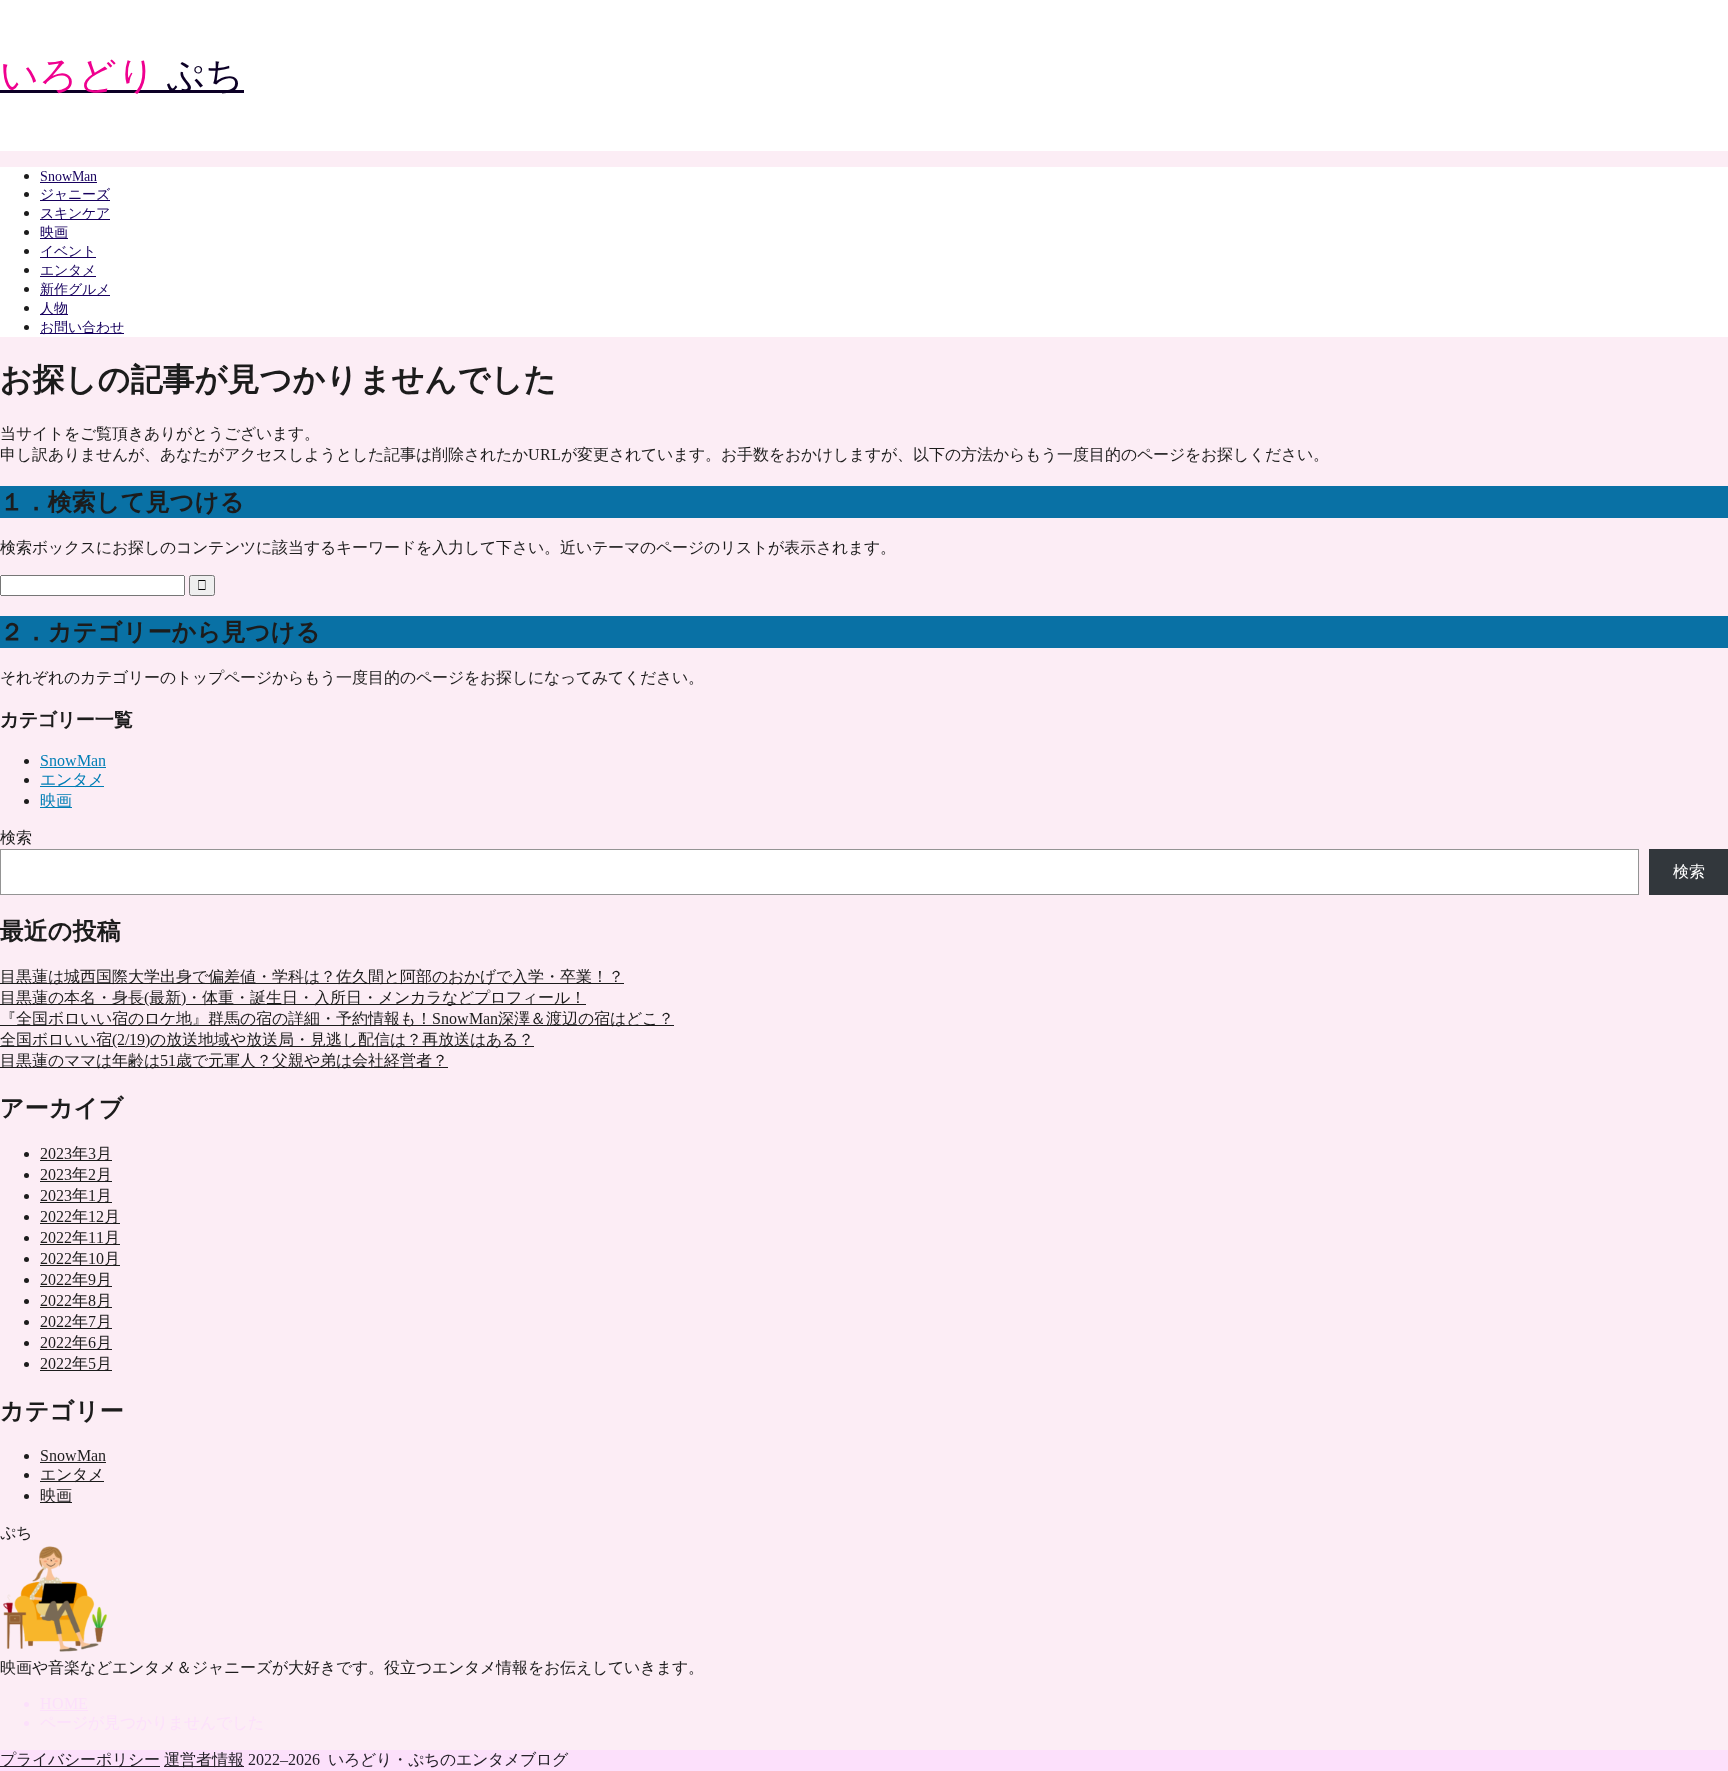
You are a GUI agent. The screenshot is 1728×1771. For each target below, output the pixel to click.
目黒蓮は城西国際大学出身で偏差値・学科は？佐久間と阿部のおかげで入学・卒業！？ (312, 976)
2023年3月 (76, 1153)
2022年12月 (80, 1216)
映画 (54, 232)
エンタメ (68, 270)
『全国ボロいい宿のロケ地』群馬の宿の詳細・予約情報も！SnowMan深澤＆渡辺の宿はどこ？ (337, 1018)
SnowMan (68, 176)
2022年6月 (76, 1342)
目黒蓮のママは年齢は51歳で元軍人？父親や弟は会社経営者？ (224, 1060)
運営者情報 (204, 1759)
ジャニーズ (75, 194)
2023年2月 (76, 1174)
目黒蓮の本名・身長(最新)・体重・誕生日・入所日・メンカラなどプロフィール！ (293, 997)
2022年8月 (76, 1300)
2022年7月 (76, 1321)
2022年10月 (80, 1258)
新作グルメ (75, 289)
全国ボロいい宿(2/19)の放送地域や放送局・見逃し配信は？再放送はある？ (267, 1039)
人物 (54, 308)
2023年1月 (76, 1195)
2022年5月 (76, 1363)
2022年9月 (76, 1279)
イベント (68, 251)
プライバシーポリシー (80, 1759)
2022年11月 (80, 1237)
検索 (16, 837)
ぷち (122, 75)
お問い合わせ (82, 327)
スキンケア (75, 213)
